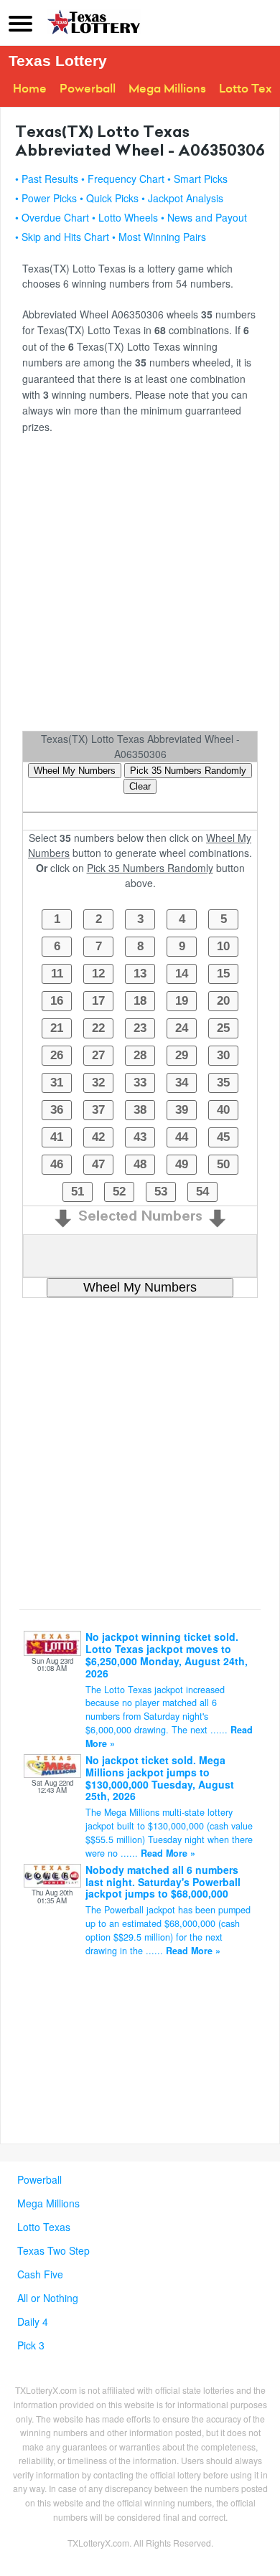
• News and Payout (204, 217)
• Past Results (47, 179)
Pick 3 (31, 2345)
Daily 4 (33, 2321)
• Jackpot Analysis (182, 198)
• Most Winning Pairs (159, 237)
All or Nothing (48, 2298)
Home (30, 89)
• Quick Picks (109, 198)
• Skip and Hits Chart (62, 237)
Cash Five (40, 2274)
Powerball (88, 89)
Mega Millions (167, 89)
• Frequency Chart (123, 179)
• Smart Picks (197, 179)
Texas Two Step (53, 2250)
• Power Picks (46, 198)
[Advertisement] (140, 587)
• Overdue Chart (52, 217)
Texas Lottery (58, 61)
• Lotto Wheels (125, 217)
